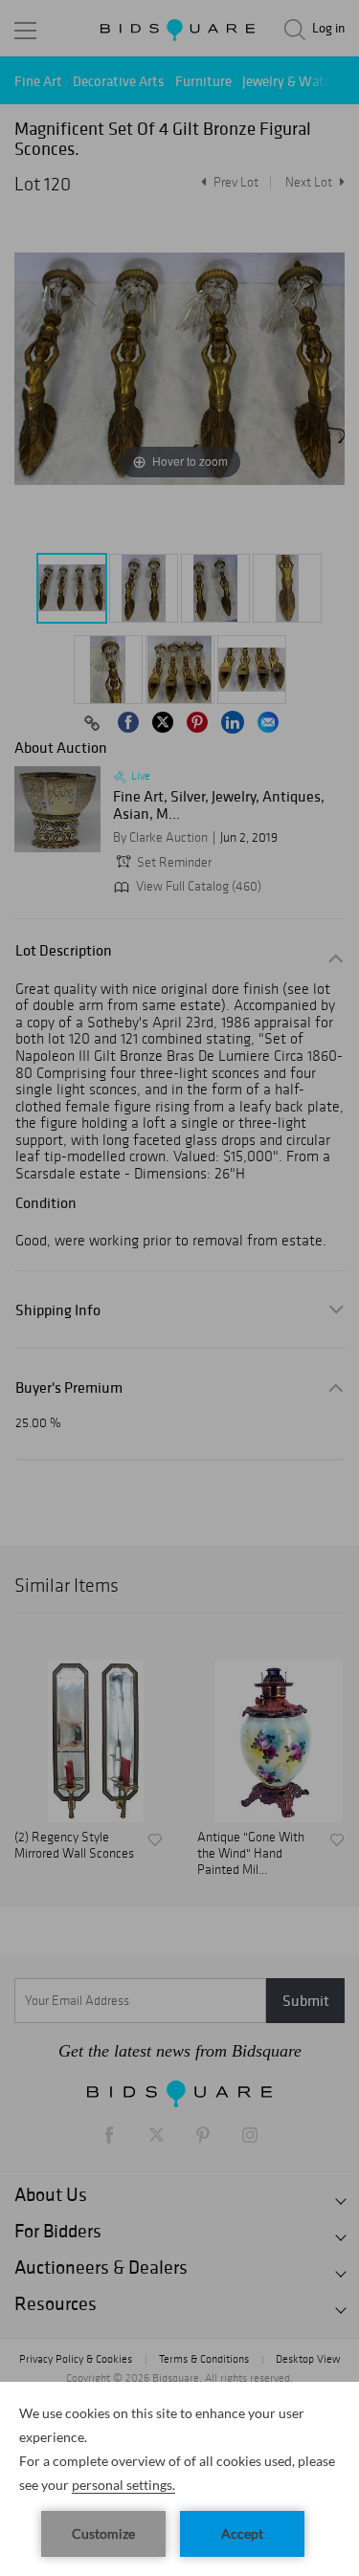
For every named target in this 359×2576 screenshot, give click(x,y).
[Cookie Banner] (179, 2479)
